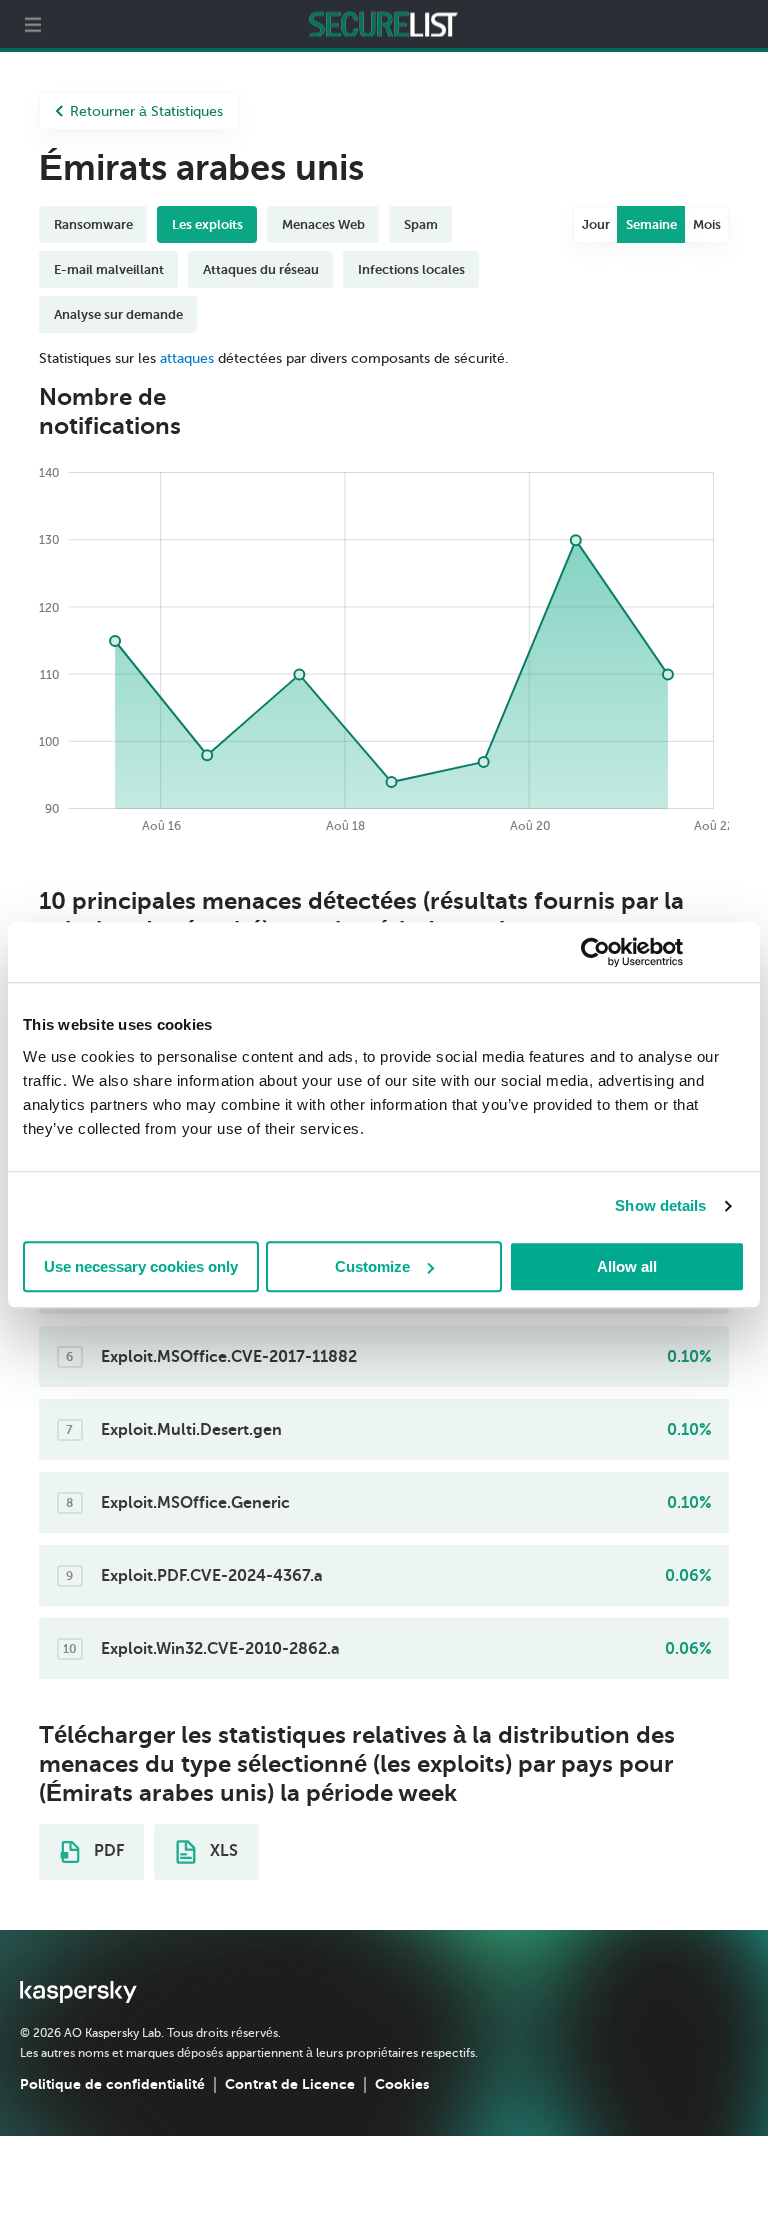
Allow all (627, 1266)
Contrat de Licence (290, 2084)
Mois (707, 224)
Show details (660, 1205)
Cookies (402, 2084)
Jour (596, 224)
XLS (222, 1851)
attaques (187, 358)
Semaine (651, 224)
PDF (107, 1851)
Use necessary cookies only (141, 1266)
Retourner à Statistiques (146, 111)
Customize (372, 1266)
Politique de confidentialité (112, 2084)
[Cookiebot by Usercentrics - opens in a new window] (595, 952)
